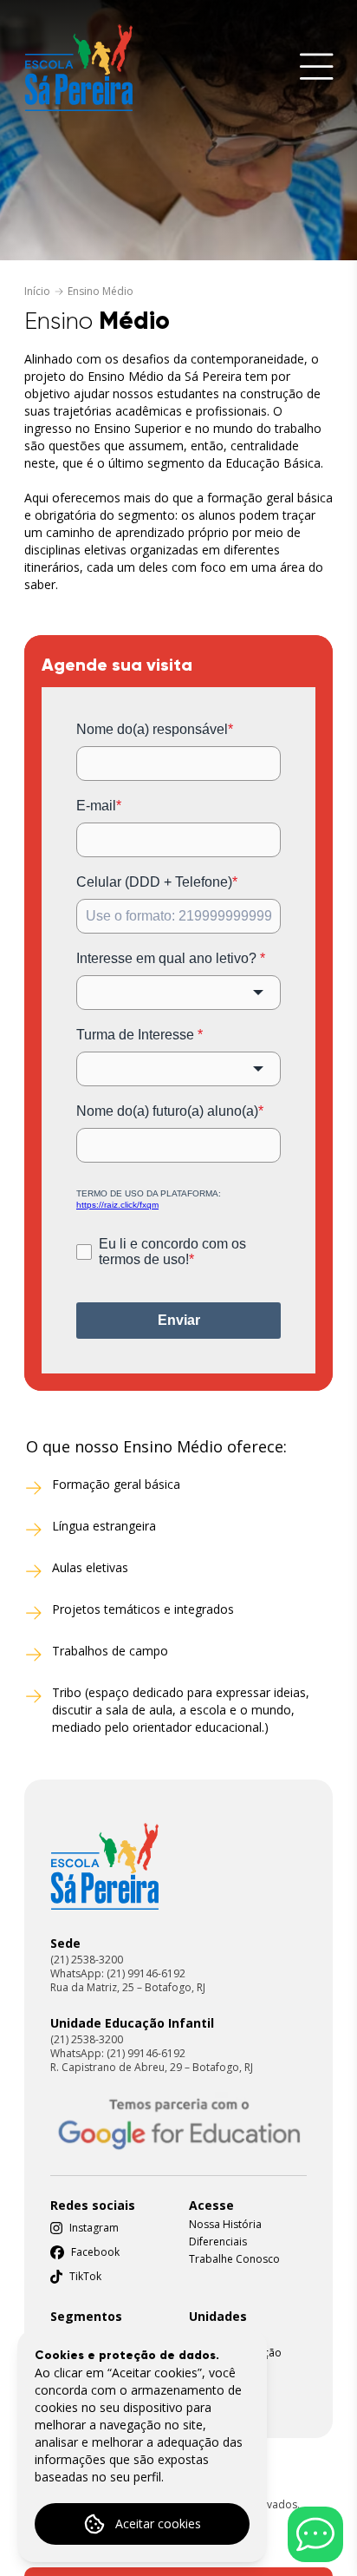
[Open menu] (317, 68)
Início (37, 292)
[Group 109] (104, 1866)
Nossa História (225, 2225)
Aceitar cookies (158, 2524)
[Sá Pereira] (78, 68)
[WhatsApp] (315, 2534)
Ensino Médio (101, 292)
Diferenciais (218, 2242)
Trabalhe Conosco (234, 2259)
